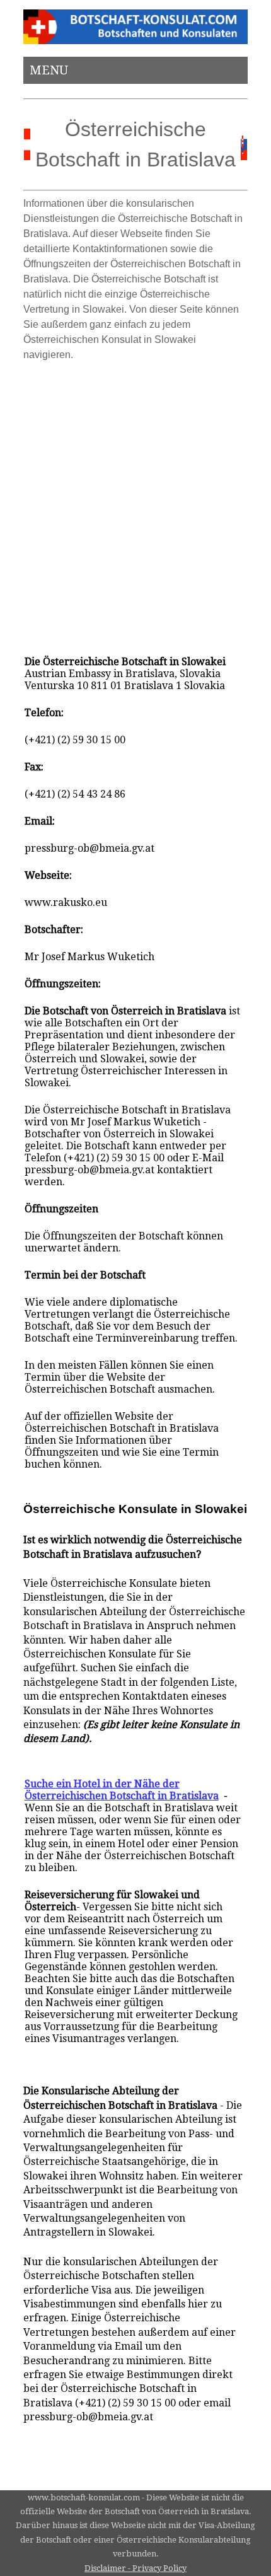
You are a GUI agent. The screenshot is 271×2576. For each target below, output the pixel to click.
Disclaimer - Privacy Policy (135, 2568)
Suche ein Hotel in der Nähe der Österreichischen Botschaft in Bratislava (122, 1790)
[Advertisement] (135, 502)
